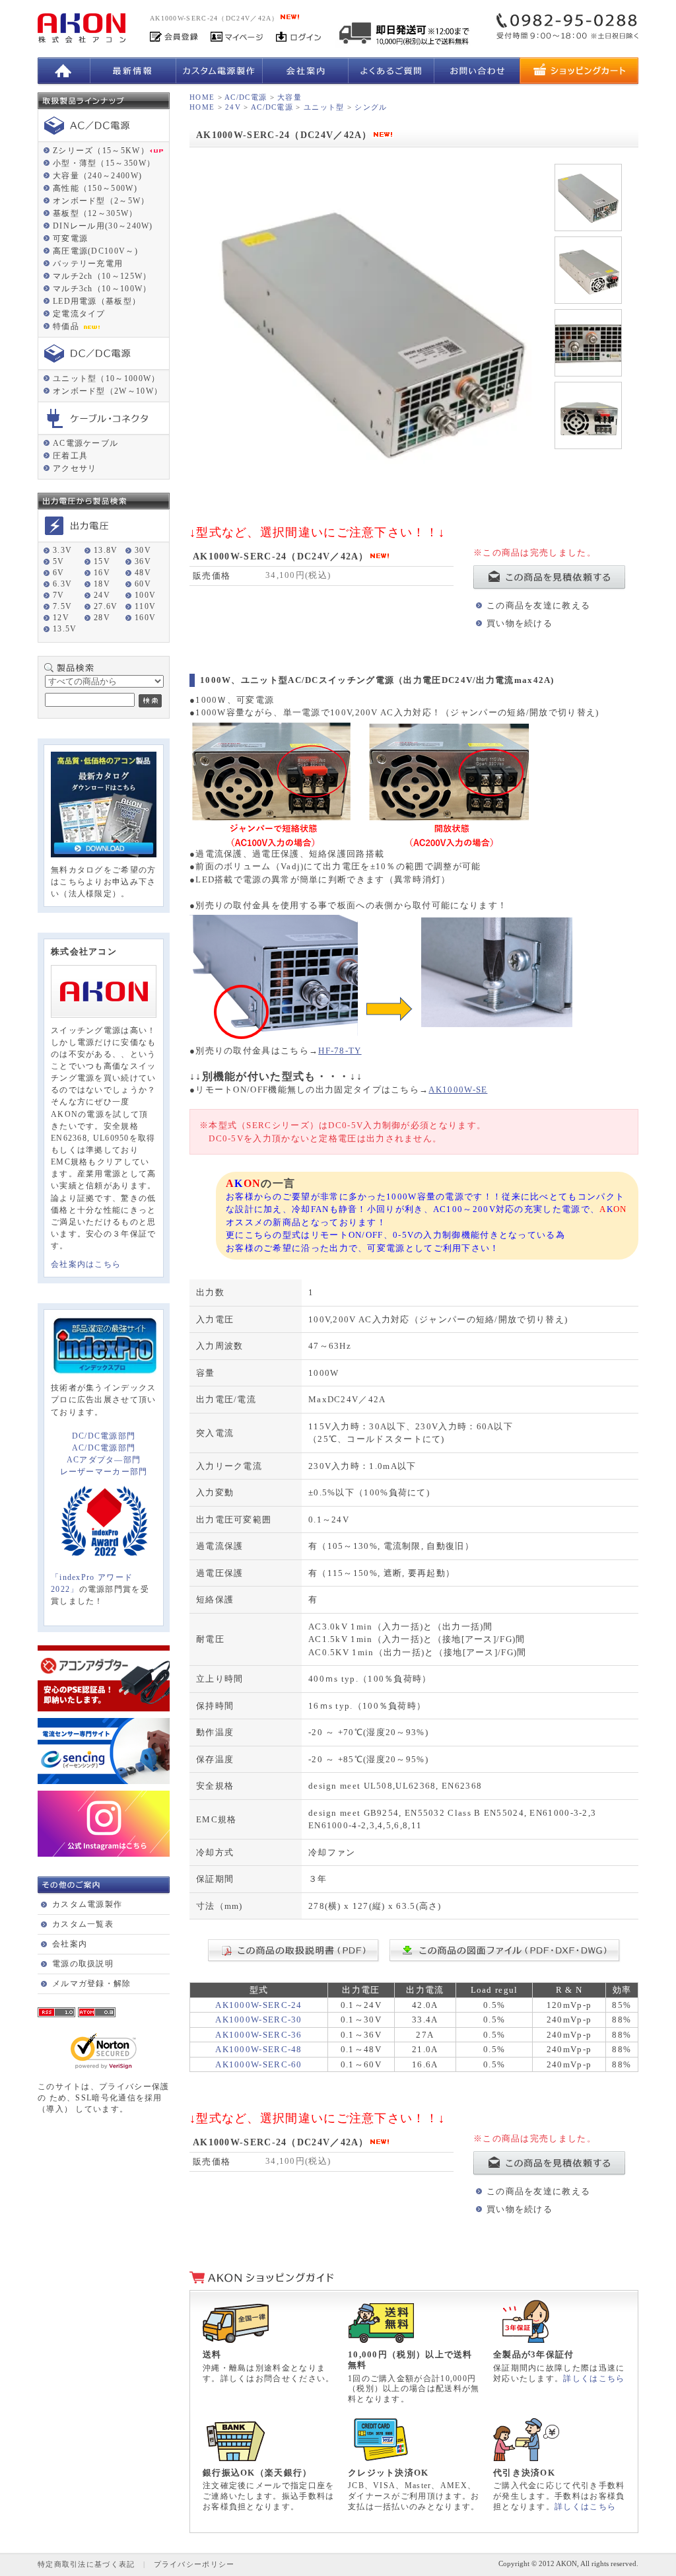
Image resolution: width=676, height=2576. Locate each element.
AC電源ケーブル (85, 443)
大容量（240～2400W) (97, 176)
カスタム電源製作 (87, 1904)
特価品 (67, 326)
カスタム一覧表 (83, 1924)
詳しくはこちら (594, 2379)
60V (143, 584)
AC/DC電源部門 (104, 1448)
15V (102, 561)
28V (102, 618)
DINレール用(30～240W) (103, 226)
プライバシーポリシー (194, 2564)
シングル (371, 107)
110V (145, 606)
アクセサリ (75, 468)
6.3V (62, 584)
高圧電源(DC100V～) (95, 251)
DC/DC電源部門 (104, 1436)
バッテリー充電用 (88, 264)
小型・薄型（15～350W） (104, 163)
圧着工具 (70, 456)
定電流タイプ (79, 314)
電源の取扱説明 (83, 1964)
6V (59, 573)
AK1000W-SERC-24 (259, 2005)
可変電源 (70, 238)
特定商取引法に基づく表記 (86, 2564)
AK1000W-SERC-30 (259, 2020)
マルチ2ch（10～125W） (102, 276)
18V (102, 584)
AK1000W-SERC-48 (259, 2049)
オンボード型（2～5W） (101, 201)
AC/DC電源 (246, 97)
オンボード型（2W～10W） (108, 391)
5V (59, 561)
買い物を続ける (520, 623)
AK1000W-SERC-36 (259, 2035)
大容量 (289, 97)
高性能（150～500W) (95, 188)
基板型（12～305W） (95, 213)
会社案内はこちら (86, 1264)
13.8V (106, 550)
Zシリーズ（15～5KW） (101, 151)
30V (143, 550)
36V (143, 561)
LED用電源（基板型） (97, 301)
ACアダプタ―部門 (104, 1460)
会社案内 (70, 1944)
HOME (202, 97)
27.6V (106, 606)
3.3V (62, 550)
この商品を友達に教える (538, 605)
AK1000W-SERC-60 (259, 2064)
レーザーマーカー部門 (104, 1472)
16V (102, 573)
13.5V (65, 629)
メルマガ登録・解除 (92, 1984)
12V (61, 618)
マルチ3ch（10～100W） (102, 289)
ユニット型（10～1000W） (107, 378)
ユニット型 (324, 107)
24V (102, 595)
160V (145, 618)
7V (59, 595)
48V (143, 573)
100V (145, 595)
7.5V (62, 606)
